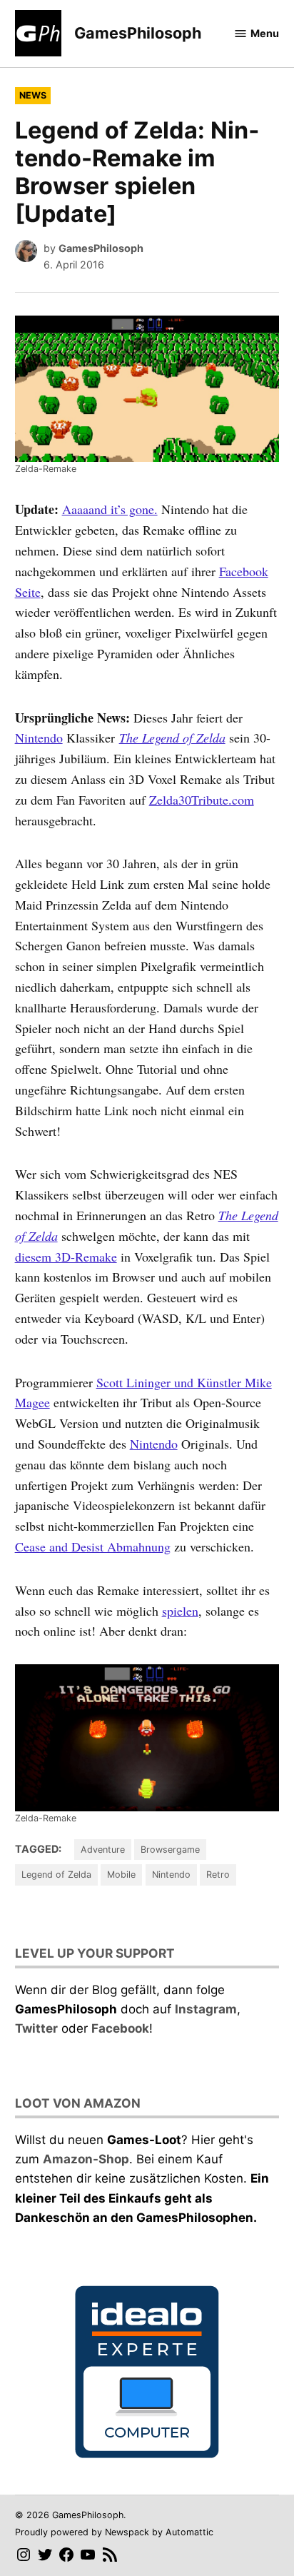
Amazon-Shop (86, 2159)
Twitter (36, 2028)
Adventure (103, 1850)
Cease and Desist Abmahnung (93, 1546)
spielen (180, 1611)
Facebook (120, 2028)
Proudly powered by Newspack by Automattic (114, 2532)
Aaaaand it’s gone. (110, 509)
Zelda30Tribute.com (202, 800)
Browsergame (170, 1850)
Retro (218, 1875)
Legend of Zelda (56, 1875)
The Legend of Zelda (172, 738)
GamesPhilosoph (138, 33)
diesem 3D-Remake (66, 1257)
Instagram (206, 2009)
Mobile (121, 1875)
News (33, 95)
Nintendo (39, 738)
